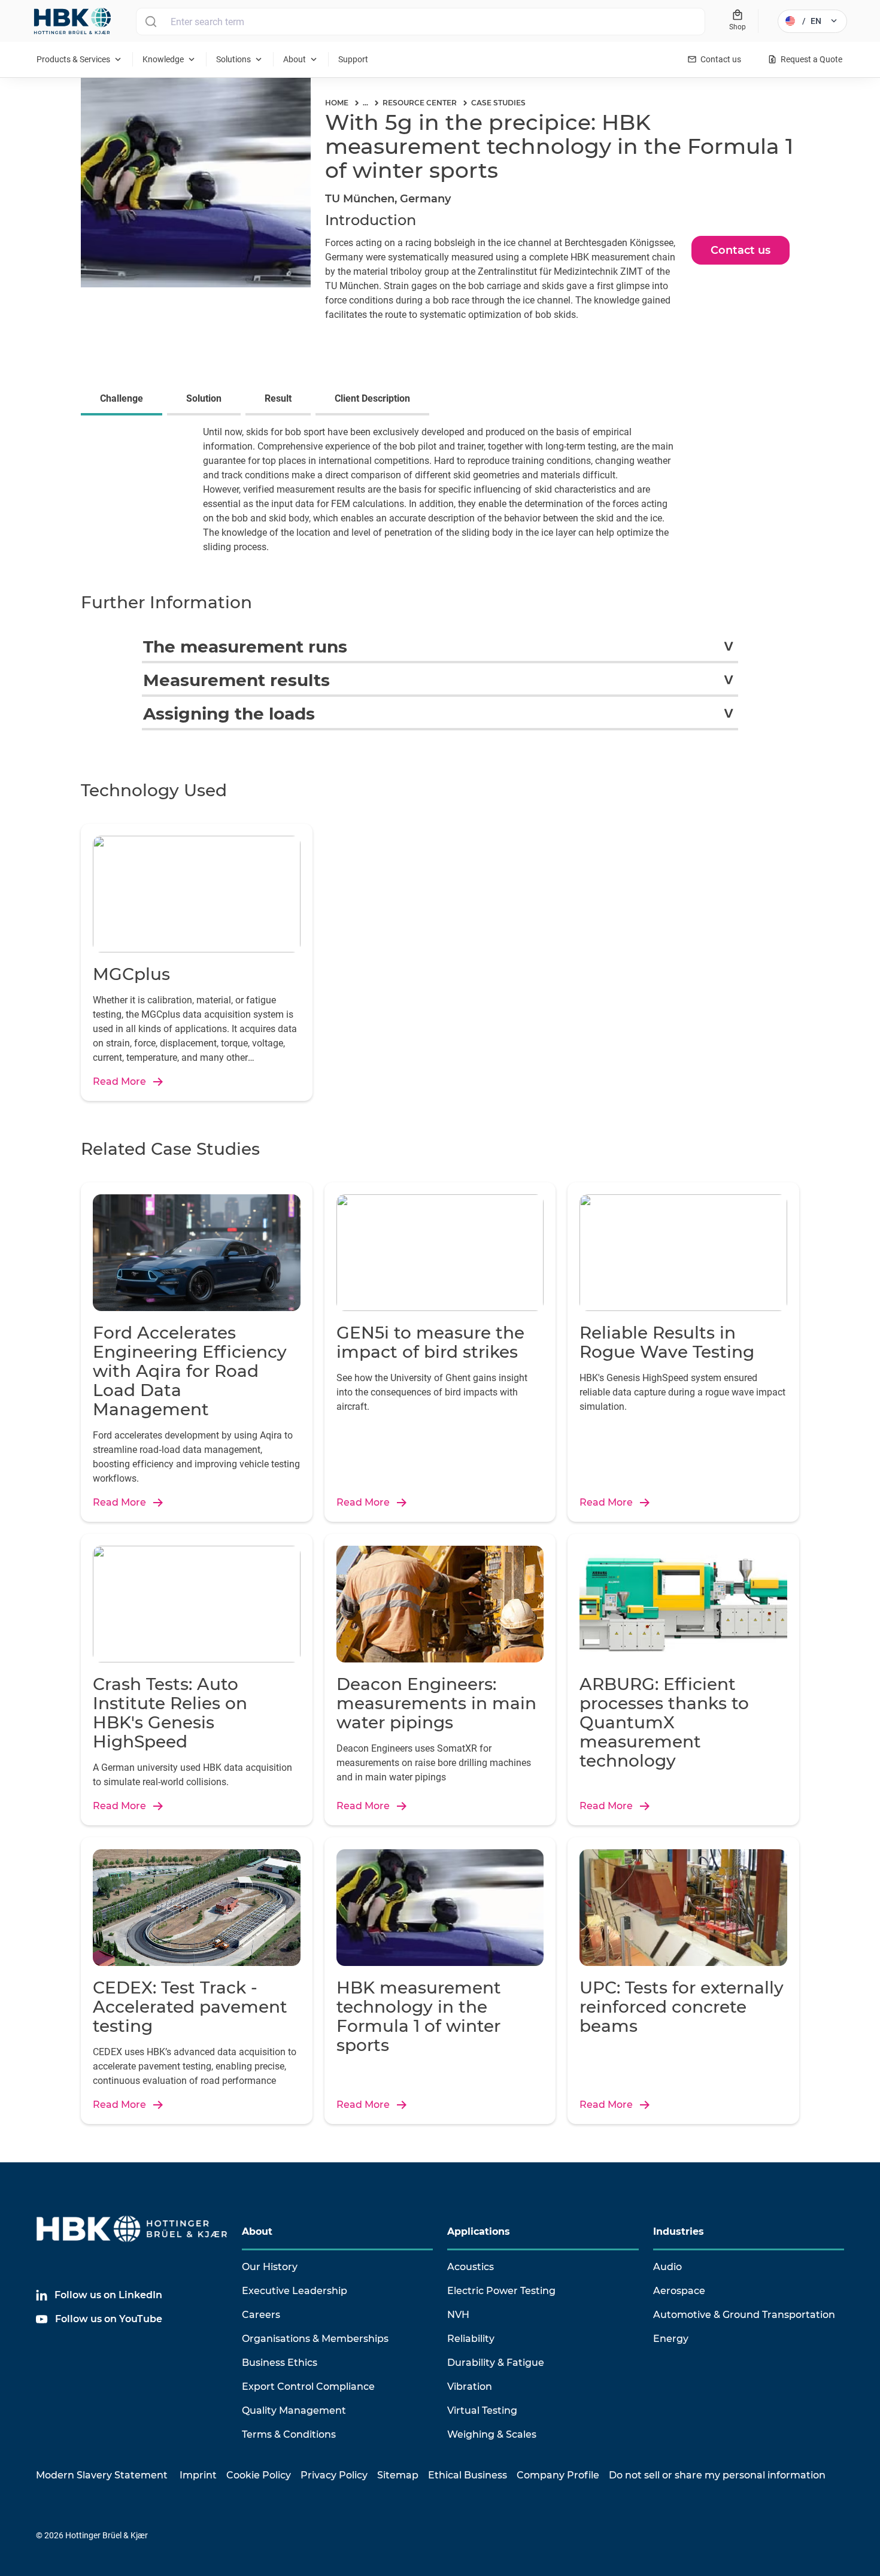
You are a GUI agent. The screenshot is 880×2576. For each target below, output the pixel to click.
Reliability (471, 2339)
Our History (270, 2267)
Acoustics (471, 2267)
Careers (261, 2315)
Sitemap (398, 2475)
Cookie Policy (259, 2475)
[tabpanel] (440, 497)
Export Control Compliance (308, 2387)
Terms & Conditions (289, 2434)
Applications (479, 2231)
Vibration (470, 2387)
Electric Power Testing (501, 2291)
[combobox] (421, 22)
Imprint (198, 2475)
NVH (458, 2315)
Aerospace (679, 2291)
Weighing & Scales (492, 2434)
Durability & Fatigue (496, 2363)
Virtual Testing (482, 2410)
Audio (667, 2267)
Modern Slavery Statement (102, 2475)
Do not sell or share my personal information (717, 2475)
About (257, 2231)
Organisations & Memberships (315, 2339)
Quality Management (294, 2410)
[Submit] (151, 22)
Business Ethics (280, 2363)
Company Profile (558, 2475)
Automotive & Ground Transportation (744, 2315)
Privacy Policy (334, 2475)
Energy (671, 2339)
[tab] (124, 400)
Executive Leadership (295, 2291)
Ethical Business (468, 2475)
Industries (679, 2231)
